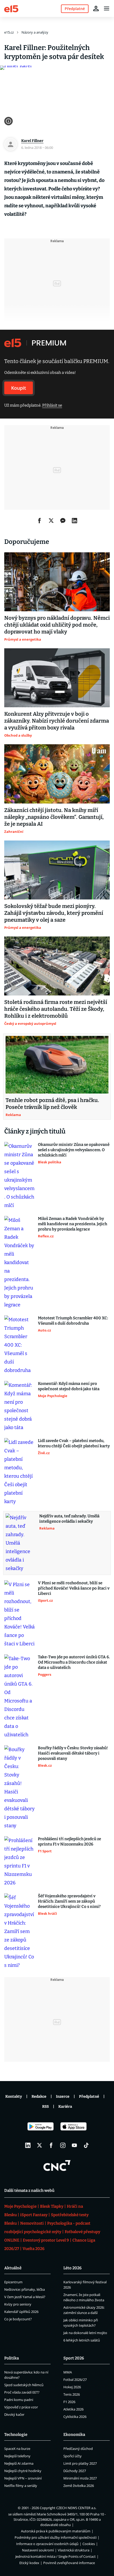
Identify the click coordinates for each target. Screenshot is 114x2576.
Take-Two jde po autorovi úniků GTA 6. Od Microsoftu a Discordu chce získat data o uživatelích (74, 1662)
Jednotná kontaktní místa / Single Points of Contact (56, 2556)
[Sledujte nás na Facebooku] (51, 2145)
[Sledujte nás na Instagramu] (63, 2145)
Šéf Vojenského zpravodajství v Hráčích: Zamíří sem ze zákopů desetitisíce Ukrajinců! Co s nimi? (69, 1901)
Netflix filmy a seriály (21, 2486)
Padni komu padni (19, 2400)
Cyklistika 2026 (75, 2417)
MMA (68, 2372)
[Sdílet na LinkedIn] (74, 521)
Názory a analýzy (35, 32)
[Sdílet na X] (51, 521)
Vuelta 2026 (34, 2249)
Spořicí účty (73, 2456)
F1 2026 (69, 2402)
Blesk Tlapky (52, 2206)
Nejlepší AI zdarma (19, 2463)
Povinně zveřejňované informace (69, 2563)
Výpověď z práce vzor (21, 2407)
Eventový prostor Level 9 (46, 2240)
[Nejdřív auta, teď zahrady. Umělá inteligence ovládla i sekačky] (21, 1543)
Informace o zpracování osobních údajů (47, 2544)
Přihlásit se (52, 405)
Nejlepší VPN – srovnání (23, 2478)
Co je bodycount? (18, 2319)
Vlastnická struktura (74, 2550)
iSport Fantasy (34, 2215)
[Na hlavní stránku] (11, 8)
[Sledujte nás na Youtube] (74, 2145)
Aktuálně (13, 2268)
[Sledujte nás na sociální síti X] (40, 2145)
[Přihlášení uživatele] (96, 8)
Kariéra (65, 2107)
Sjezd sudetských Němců (24, 2385)
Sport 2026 (74, 2358)
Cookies (89, 2544)
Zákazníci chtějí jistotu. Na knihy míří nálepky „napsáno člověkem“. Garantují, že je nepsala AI (54, 817)
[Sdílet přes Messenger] (63, 521)
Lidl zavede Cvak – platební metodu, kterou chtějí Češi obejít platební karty (74, 1443)
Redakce (39, 2097)
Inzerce (63, 2097)
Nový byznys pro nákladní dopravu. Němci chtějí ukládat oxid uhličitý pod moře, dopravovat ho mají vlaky (57, 625)
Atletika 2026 (73, 2409)
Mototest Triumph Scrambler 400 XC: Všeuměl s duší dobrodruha (73, 1321)
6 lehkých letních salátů (82, 2340)
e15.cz (9, 32)
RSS (45, 2107)
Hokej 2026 (72, 2387)
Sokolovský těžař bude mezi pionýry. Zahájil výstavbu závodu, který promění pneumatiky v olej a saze (54, 913)
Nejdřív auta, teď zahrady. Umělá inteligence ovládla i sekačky (69, 1519)
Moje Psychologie (20, 2206)
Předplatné (89, 2097)
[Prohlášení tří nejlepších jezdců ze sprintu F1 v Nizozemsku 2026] (19, 1862)
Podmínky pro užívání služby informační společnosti (56, 2537)
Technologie (16, 2435)
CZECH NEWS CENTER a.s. (76, 2508)
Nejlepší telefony (17, 2456)
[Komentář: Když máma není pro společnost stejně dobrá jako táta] (19, 1406)
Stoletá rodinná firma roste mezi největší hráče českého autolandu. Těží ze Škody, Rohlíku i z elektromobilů (56, 1009)
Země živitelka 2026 (79, 2486)
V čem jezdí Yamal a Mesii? (25, 2297)
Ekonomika (74, 2435)
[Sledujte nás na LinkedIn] (28, 2145)
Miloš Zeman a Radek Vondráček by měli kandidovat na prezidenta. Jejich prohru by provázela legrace (73, 1224)
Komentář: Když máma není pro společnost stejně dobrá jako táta (69, 1386)
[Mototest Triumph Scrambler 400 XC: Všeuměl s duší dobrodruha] (19, 1345)
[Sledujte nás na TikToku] (86, 2145)
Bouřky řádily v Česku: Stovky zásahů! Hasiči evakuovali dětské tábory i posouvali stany (73, 1753)
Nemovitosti (32, 2223)
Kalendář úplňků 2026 (21, 2312)
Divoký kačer (14, 2414)
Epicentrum (13, 2282)
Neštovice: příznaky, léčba (25, 2289)
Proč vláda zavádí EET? (22, 2392)
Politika (12, 2358)
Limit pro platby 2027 (80, 2463)
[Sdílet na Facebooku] (40, 521)
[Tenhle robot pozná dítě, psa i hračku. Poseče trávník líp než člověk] (57, 1065)
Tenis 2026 (72, 2394)
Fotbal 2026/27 (75, 2380)
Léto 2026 (73, 2268)
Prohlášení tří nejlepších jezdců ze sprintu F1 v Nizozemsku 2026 (69, 1842)
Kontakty (14, 2097)
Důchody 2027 (75, 2471)
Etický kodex (29, 2563)
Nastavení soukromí (38, 2550)
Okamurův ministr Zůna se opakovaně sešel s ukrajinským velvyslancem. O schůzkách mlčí (74, 1150)
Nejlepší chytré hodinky (23, 2471)
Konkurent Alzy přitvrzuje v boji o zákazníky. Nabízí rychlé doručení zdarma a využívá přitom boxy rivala (57, 721)
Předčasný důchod (78, 2449)
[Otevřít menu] (107, 8)
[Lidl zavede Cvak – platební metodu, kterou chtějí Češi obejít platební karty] (19, 1472)
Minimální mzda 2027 (80, 2478)
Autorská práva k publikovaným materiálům (56, 2531)
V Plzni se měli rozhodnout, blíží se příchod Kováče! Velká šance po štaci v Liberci (74, 1588)
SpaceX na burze (17, 2449)
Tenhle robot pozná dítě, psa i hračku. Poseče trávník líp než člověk (52, 1104)
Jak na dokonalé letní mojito (85, 2333)
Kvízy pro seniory (18, 2304)
